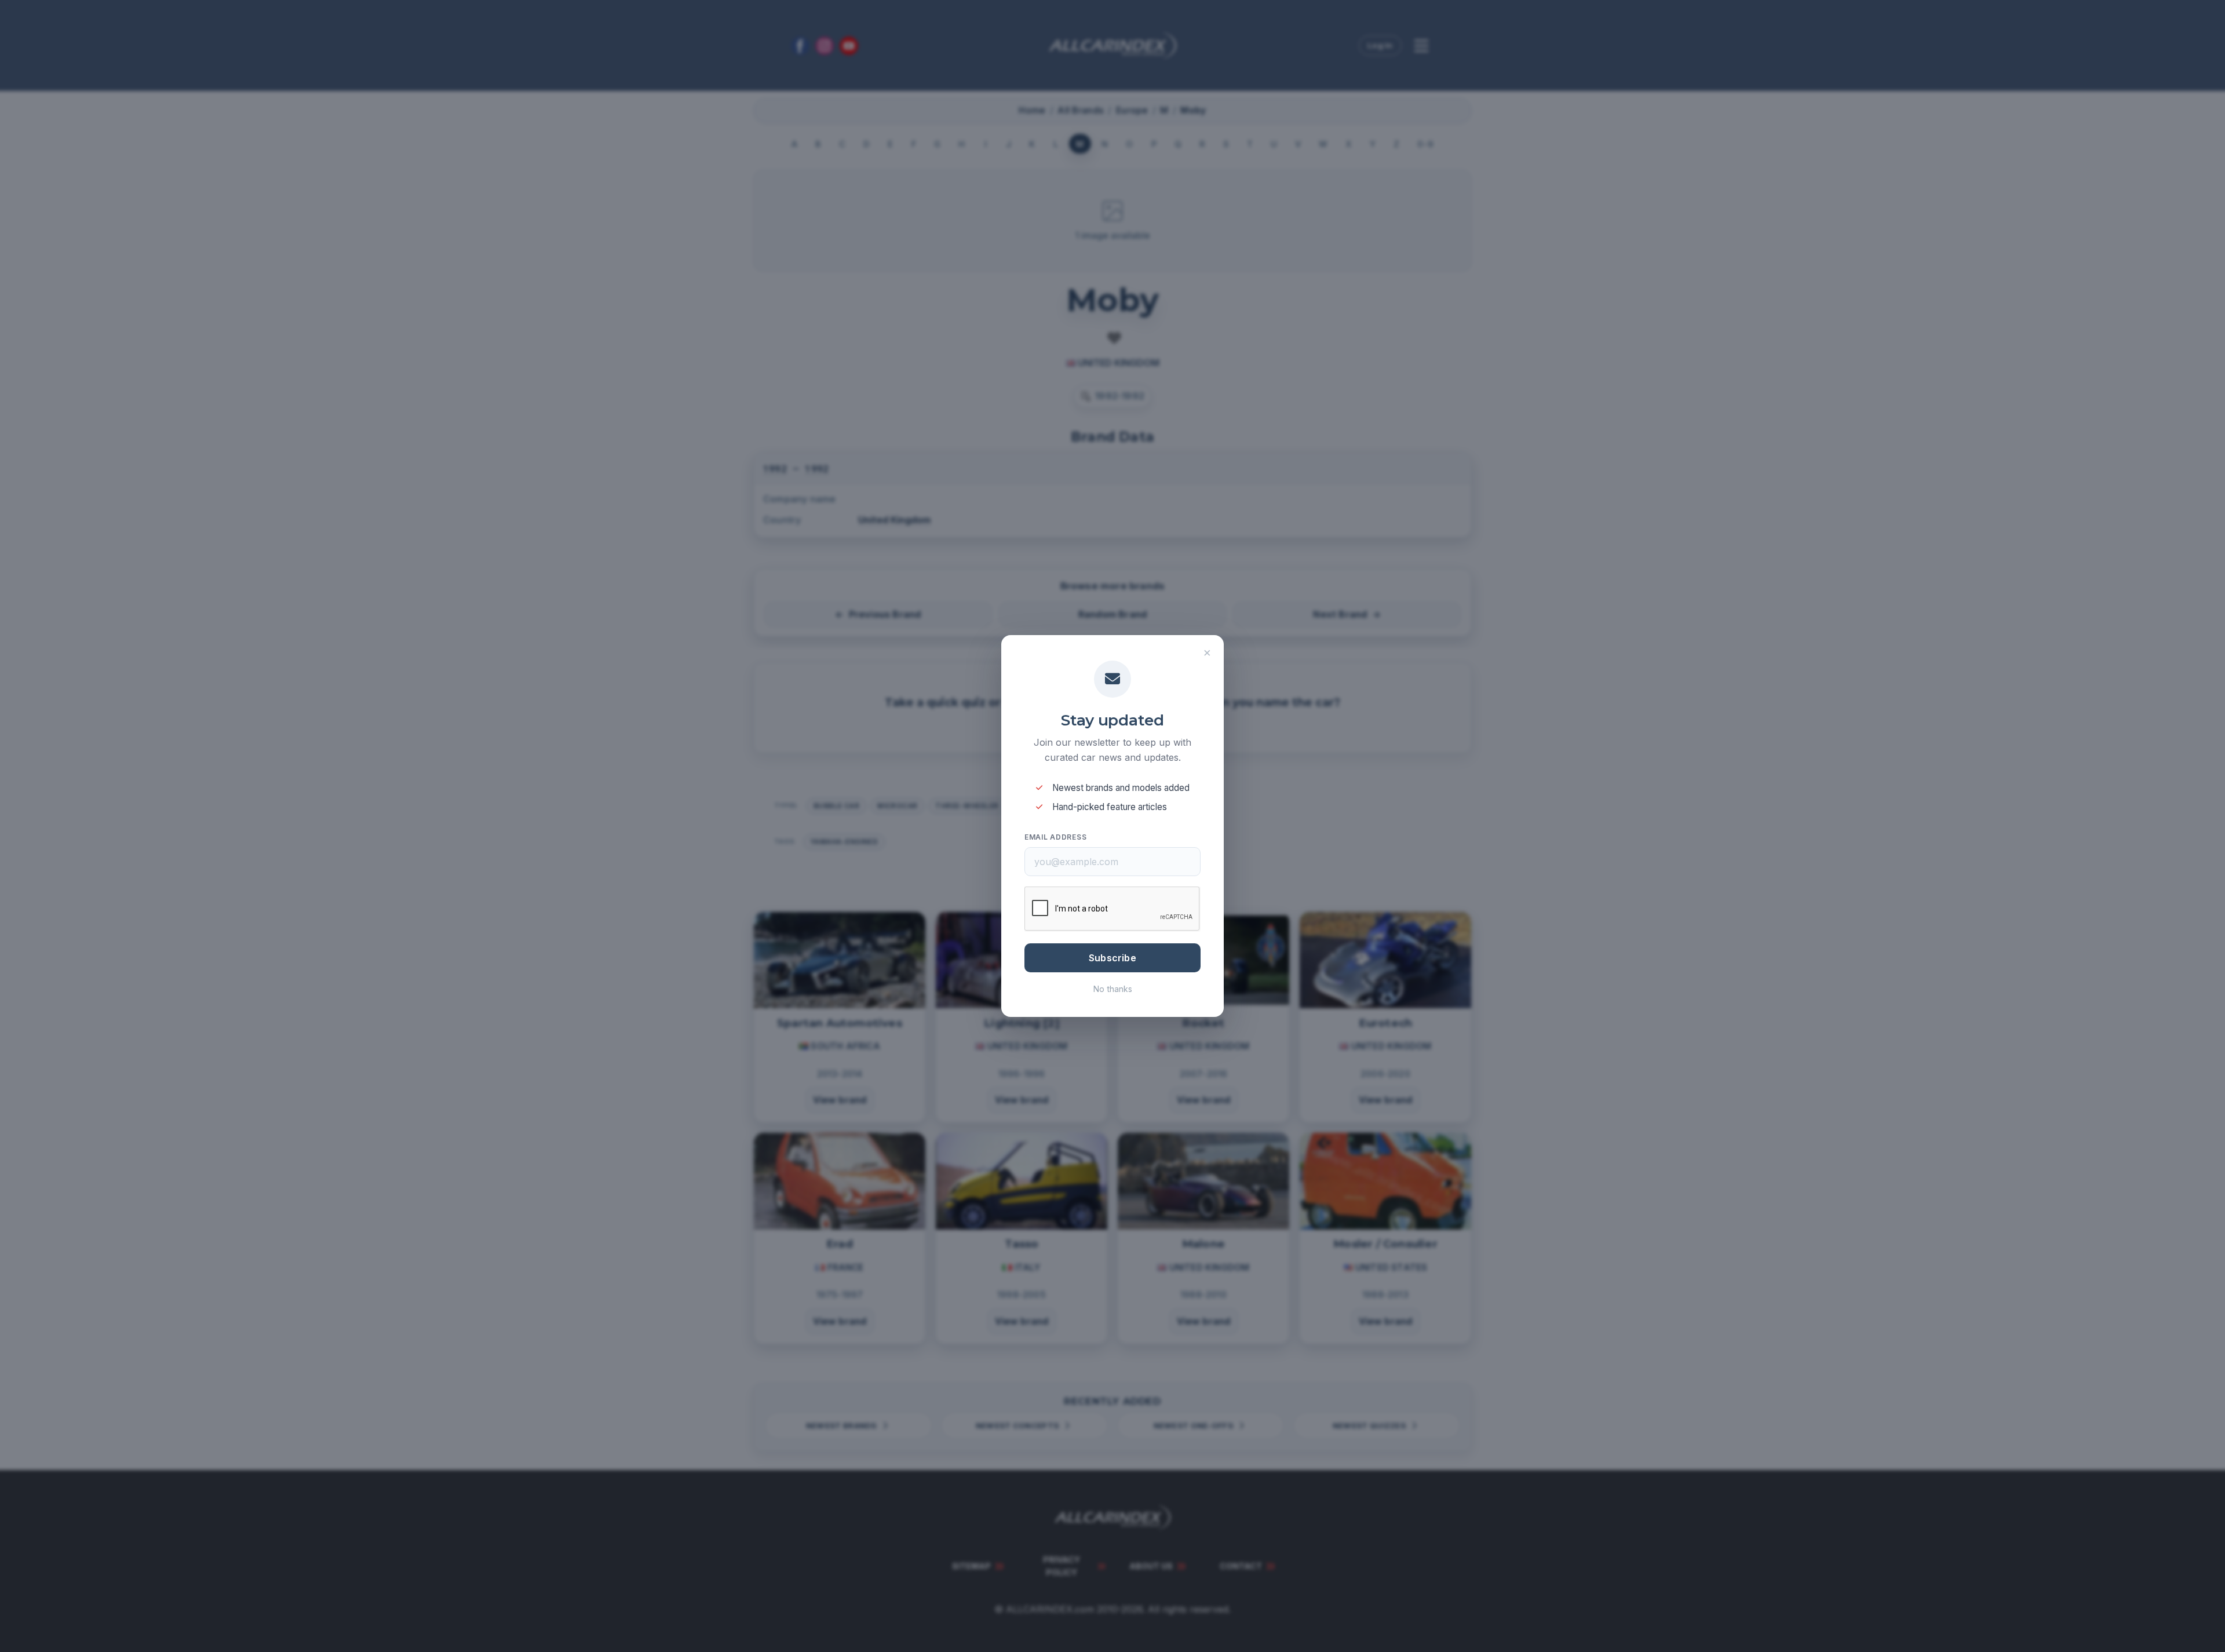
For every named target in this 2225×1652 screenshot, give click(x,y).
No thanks (1113, 989)
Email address (1055, 837)
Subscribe (1112, 958)
